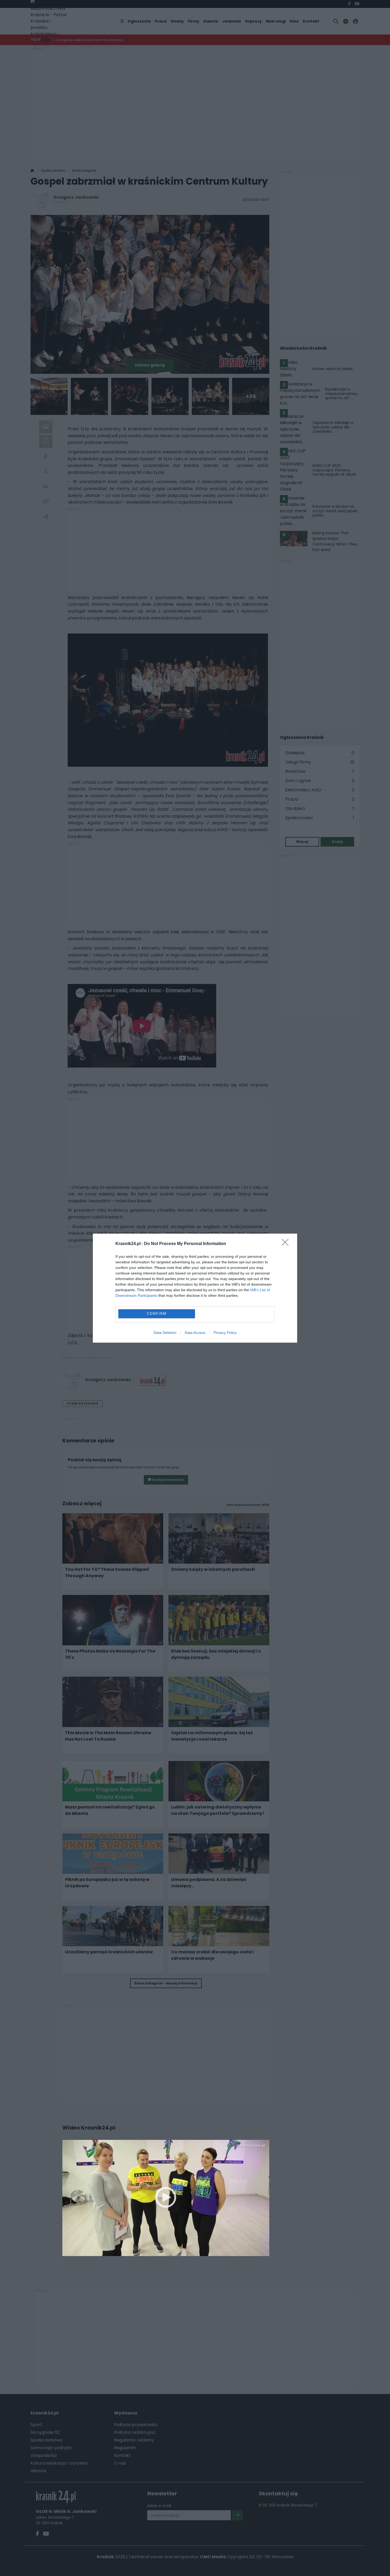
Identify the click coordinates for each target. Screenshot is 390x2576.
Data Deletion (165, 1333)
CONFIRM (157, 1314)
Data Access (195, 1333)
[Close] (287, 1244)
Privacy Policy (225, 1333)
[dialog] (195, 1288)
